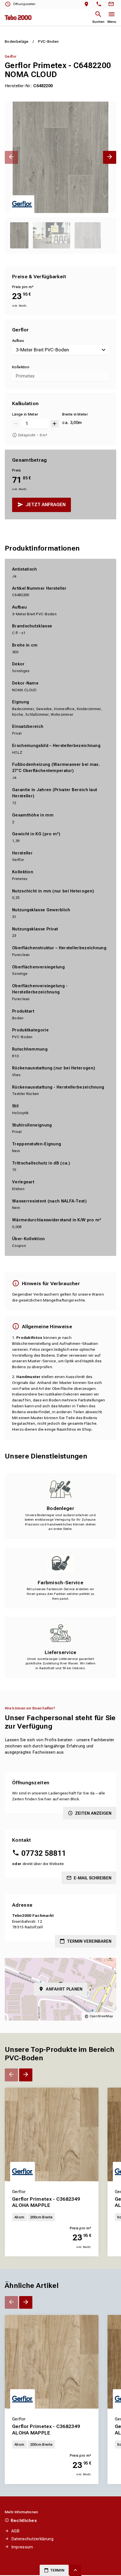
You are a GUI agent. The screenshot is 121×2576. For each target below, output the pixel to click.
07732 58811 (44, 1853)
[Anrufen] (100, 4)
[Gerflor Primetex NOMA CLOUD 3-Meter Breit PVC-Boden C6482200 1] (60, 157)
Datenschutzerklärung (32, 2539)
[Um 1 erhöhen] (55, 424)
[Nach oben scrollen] (75, 2570)
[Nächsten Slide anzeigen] (110, 157)
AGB (15, 2531)
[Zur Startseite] (18, 17)
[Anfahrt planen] (88, 4)
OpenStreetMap (101, 2016)
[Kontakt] (112, 4)
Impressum (22, 2547)
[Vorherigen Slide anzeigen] (11, 157)
